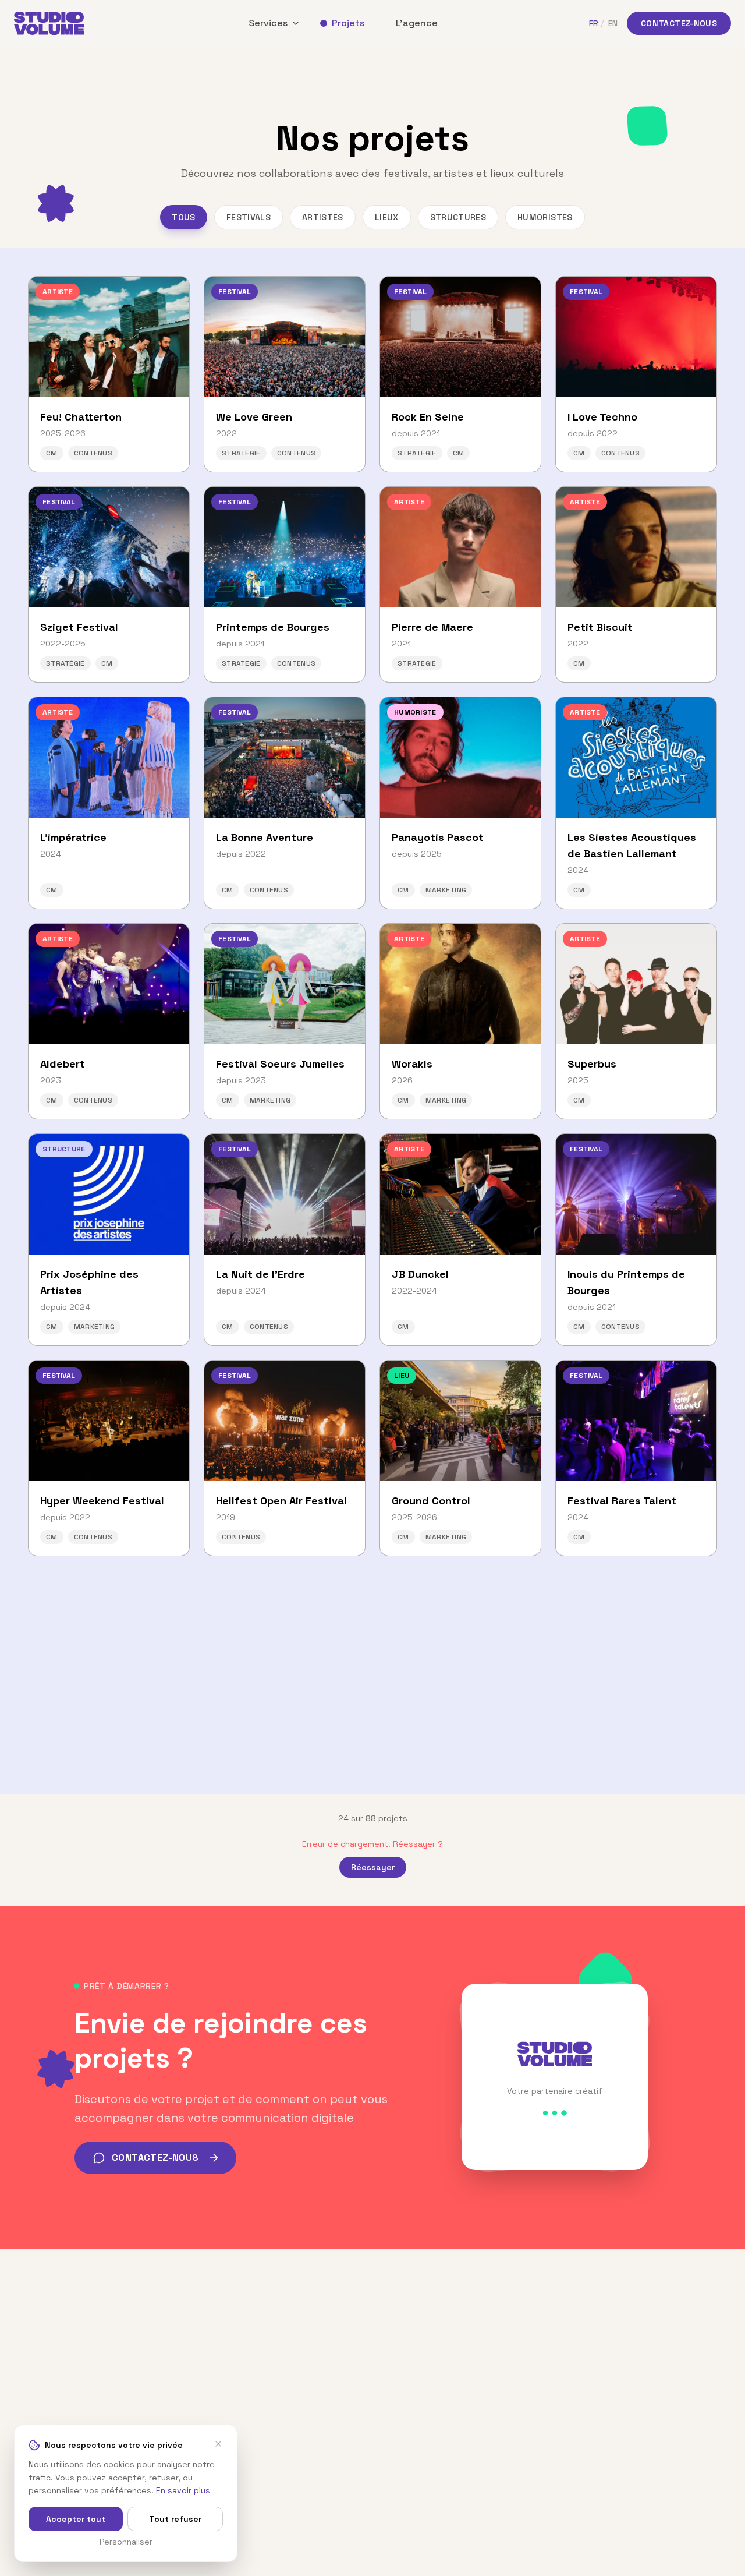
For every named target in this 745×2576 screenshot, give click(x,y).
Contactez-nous (679, 23)
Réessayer (373, 1867)
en (613, 23)
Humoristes (545, 217)
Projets (348, 23)
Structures (458, 217)
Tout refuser (175, 2519)
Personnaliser (126, 2542)
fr (594, 23)
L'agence (417, 23)
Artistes (323, 217)
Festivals (249, 217)
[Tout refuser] (218, 2444)
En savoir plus (183, 2490)
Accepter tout (76, 2519)
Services (268, 23)
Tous (183, 217)
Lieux (387, 217)
